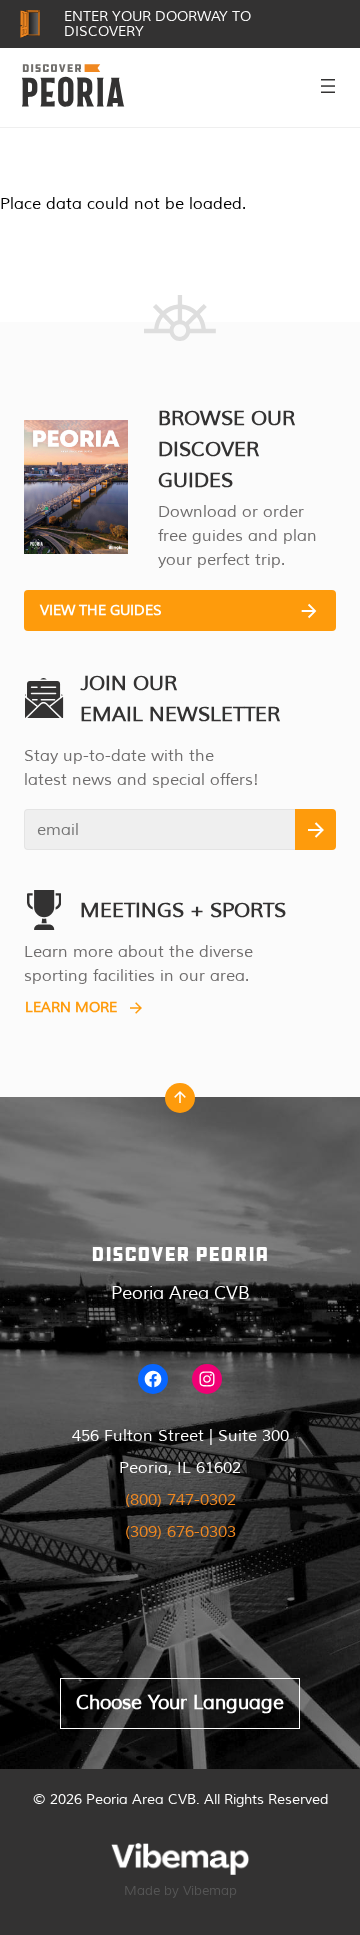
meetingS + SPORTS (183, 910)
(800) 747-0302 (180, 1500)
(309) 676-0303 (180, 1532)
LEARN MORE (71, 1007)
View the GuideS (101, 610)
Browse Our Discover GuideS (226, 449)
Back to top (180, 1103)
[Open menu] (328, 86)
